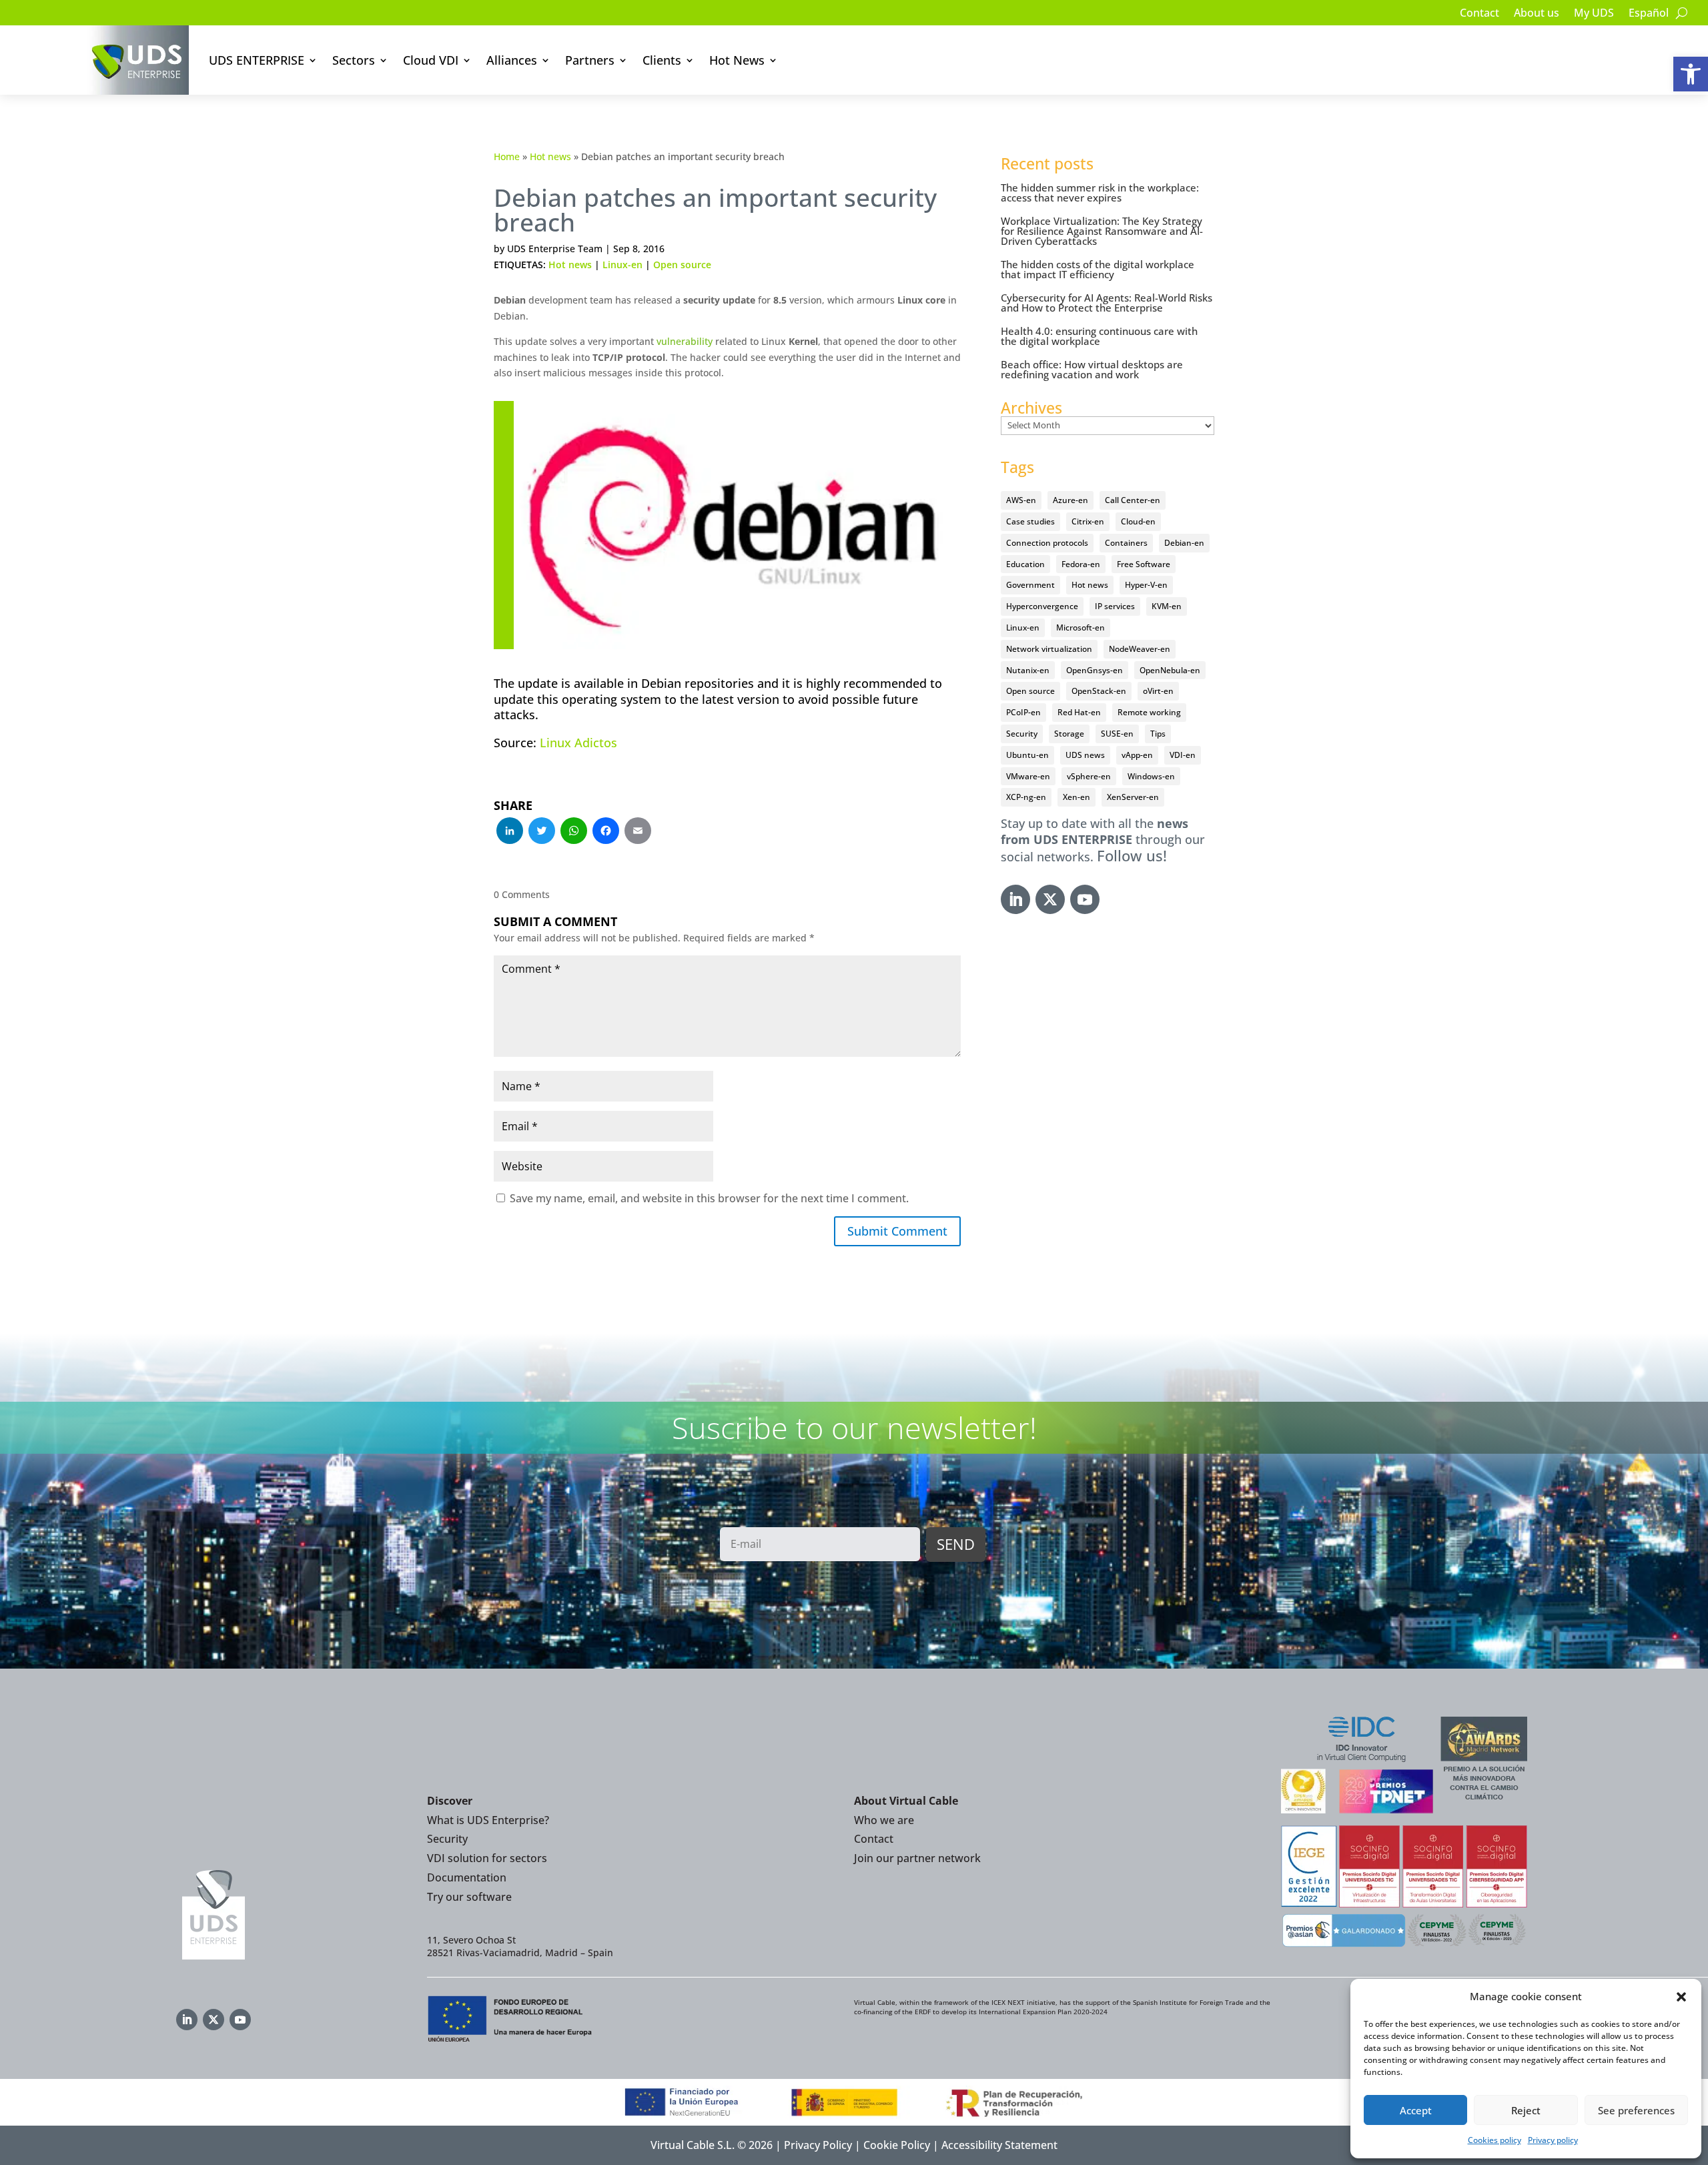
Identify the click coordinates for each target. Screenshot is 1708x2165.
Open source (682, 265)
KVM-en (1167, 606)
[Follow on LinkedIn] (1015, 899)
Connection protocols (1047, 543)
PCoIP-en (1023, 712)
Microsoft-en (1081, 627)
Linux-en (622, 265)
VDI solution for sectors (487, 1858)
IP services (1115, 606)
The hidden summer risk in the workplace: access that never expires (1100, 192)
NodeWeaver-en (1140, 649)
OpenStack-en (1099, 691)
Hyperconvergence (1042, 606)
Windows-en (1151, 776)
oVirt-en (1158, 691)
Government (1030, 585)
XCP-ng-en (1026, 797)
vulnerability (685, 341)
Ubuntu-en (1027, 755)
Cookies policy (1494, 2140)
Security (1022, 734)
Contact (1479, 14)
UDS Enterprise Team (555, 249)
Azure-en (1071, 500)
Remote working (1149, 712)
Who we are (884, 1820)
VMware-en (1028, 776)
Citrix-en (1088, 521)
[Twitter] (542, 832)
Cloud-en (1138, 521)
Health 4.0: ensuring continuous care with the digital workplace (1099, 336)
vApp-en (1137, 755)
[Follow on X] (1050, 899)
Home (507, 156)
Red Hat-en (1079, 712)
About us (1537, 14)
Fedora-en (1081, 564)
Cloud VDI (431, 60)
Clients (662, 60)
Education (1025, 564)
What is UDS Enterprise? (488, 1820)
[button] (1691, 74)
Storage (1069, 734)
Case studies (1030, 521)
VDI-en (1183, 755)
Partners (590, 60)
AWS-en (1021, 500)
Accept (1416, 2110)
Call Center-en (1133, 500)
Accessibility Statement (999, 2145)
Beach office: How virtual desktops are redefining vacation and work (1092, 369)
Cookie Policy (897, 2145)
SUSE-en (1117, 734)
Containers (1126, 543)
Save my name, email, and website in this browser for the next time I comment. (709, 1198)
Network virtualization (1049, 649)
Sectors (354, 60)
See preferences (1636, 2110)
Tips (1158, 734)
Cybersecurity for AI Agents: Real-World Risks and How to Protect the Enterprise (1107, 303)
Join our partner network (917, 1858)
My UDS (1594, 14)
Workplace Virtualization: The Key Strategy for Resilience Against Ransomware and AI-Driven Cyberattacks (1102, 231)
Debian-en (1184, 543)
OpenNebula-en (1170, 670)
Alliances (512, 60)
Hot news (550, 156)
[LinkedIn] (510, 832)
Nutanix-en (1028, 670)
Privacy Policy (818, 2145)
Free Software (1144, 564)
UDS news (1085, 755)
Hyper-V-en (1146, 585)
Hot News (737, 60)
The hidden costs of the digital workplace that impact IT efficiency (1098, 269)
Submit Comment (897, 1231)
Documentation (467, 1877)
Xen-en (1077, 797)
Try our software (469, 1897)
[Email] (638, 832)
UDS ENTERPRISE (257, 60)
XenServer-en (1133, 797)
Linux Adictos (578, 743)
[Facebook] (606, 832)
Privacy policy (1553, 2140)
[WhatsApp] (574, 832)
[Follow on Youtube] (1085, 899)
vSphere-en (1089, 776)
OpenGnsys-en (1095, 670)
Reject (1526, 2110)
